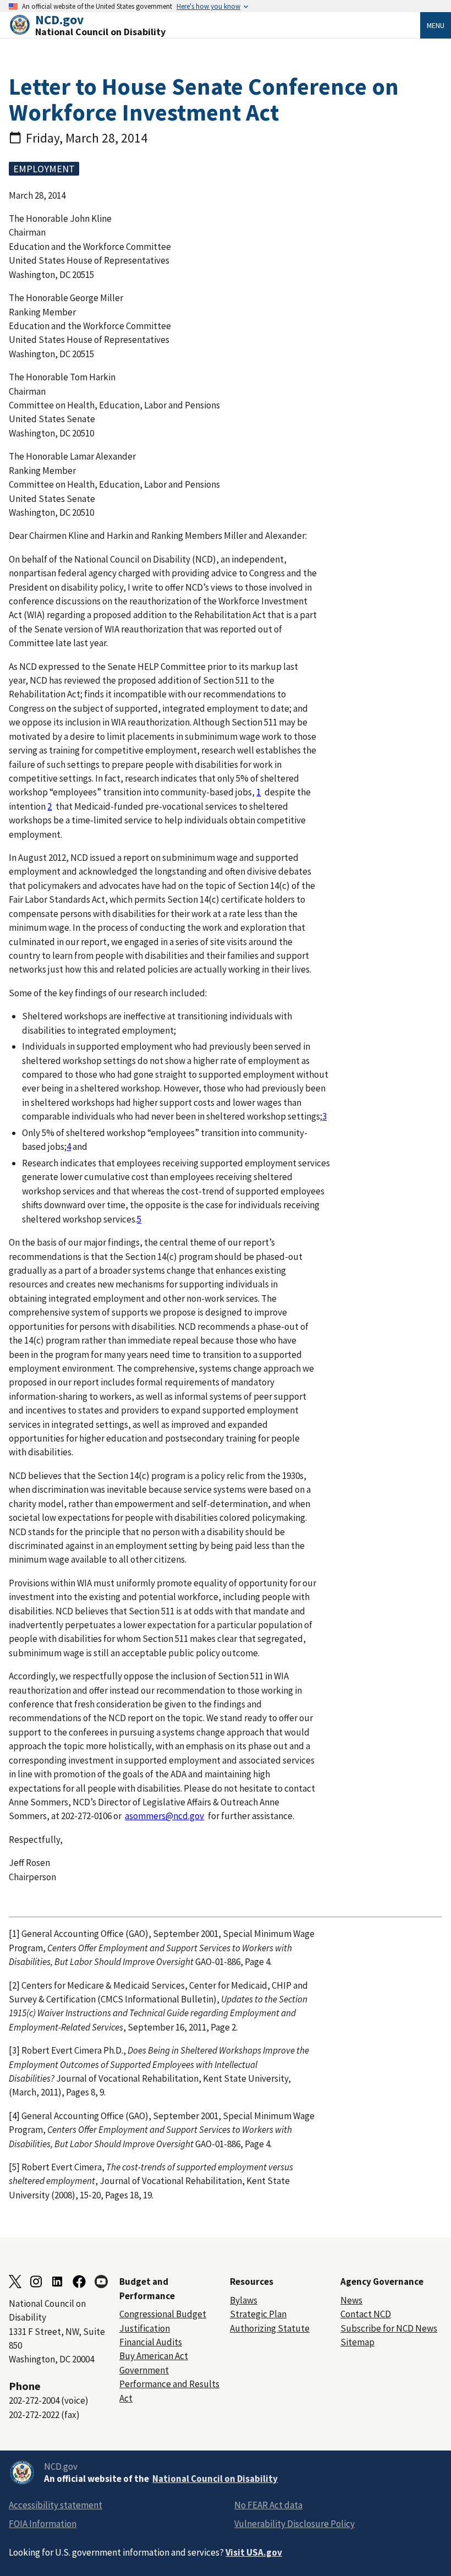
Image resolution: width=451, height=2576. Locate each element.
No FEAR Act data (268, 2505)
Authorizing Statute (270, 2328)
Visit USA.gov (254, 2552)
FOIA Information (43, 2524)
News (351, 2300)
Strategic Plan (258, 2314)
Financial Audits (151, 2342)
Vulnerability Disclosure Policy (295, 2524)
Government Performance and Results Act (169, 2384)
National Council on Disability (215, 2479)
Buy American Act (154, 2356)
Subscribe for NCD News (389, 2328)
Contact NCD (366, 2314)
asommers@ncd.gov (164, 1816)
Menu (436, 25)
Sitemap (358, 2342)
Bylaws (244, 2300)
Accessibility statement (56, 2505)
